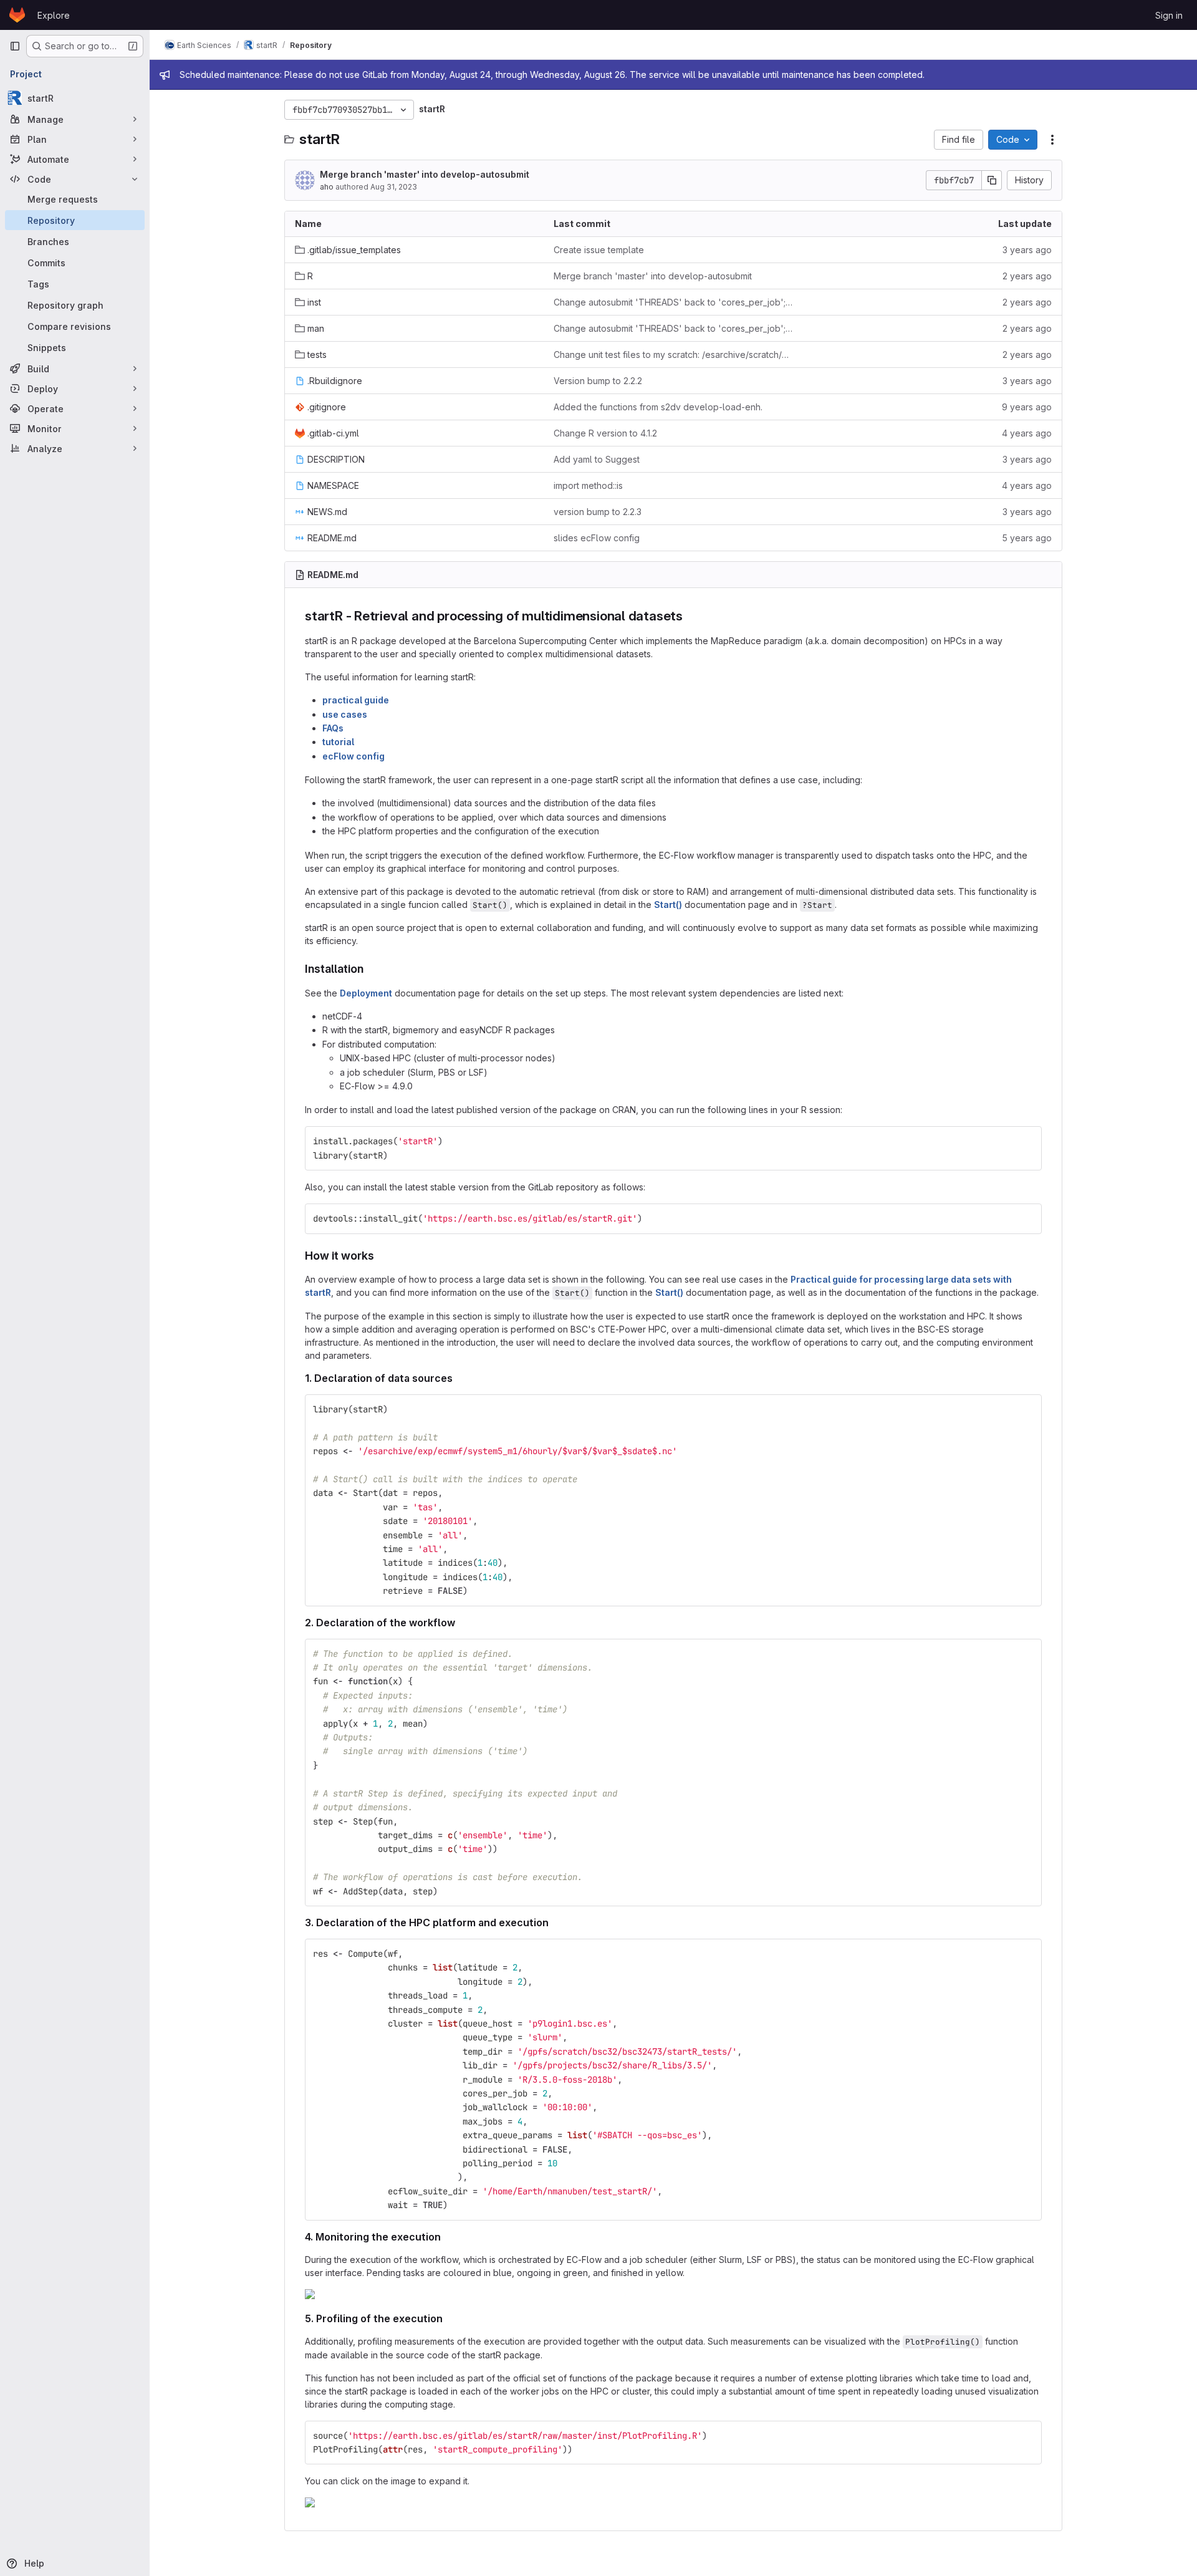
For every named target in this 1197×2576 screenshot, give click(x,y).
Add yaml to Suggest (597, 459)
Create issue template (599, 250)
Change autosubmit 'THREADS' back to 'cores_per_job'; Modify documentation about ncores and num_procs (673, 302)
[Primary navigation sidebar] (15, 46)
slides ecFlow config (597, 538)
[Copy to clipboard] (1027, 1141)
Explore (54, 15)
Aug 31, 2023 (394, 187)
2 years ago (1027, 276)
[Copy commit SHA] (992, 180)
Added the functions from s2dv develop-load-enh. (658, 407)
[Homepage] (17, 15)
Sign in (1169, 15)
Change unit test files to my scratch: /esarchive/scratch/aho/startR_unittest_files (673, 355)
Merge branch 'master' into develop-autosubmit (425, 174)
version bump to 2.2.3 (598, 512)
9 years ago (1027, 407)
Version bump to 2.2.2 (598, 381)
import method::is (588, 485)
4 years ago (1027, 433)
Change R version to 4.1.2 (605, 433)
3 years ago (1027, 250)
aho (327, 187)
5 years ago (1027, 538)
